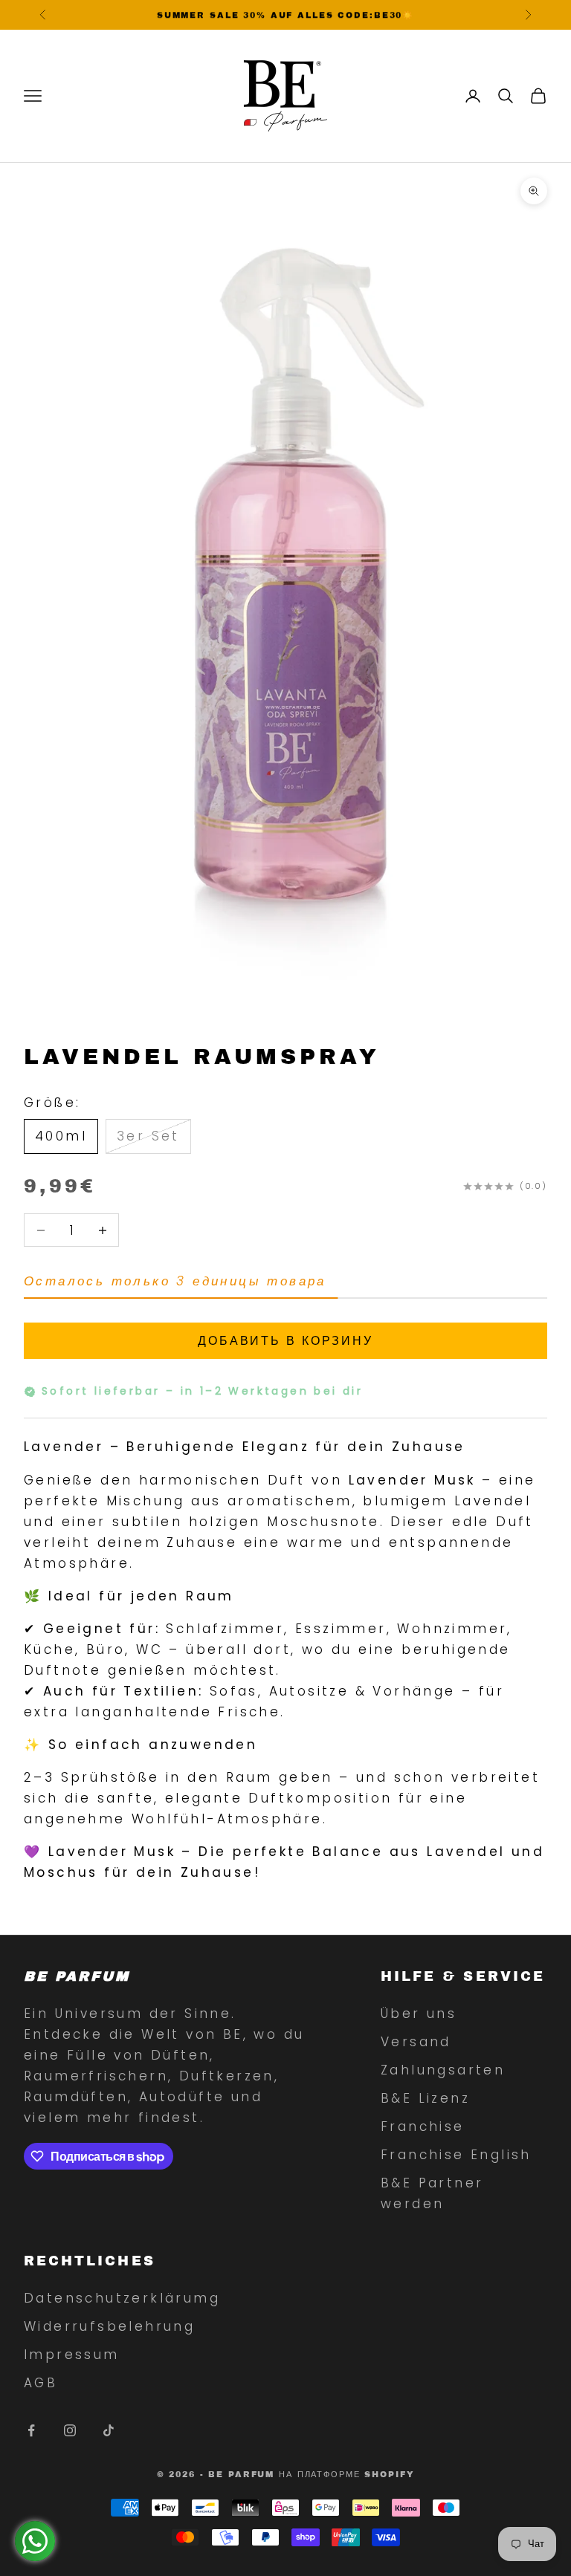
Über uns (419, 2014)
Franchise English (456, 2155)
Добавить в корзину (285, 1341)
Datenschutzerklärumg (122, 2298)
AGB (41, 2383)
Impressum (72, 2355)
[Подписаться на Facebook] (31, 2430)
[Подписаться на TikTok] (109, 2430)
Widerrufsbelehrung (109, 2326)
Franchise (423, 2126)
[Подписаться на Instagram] (70, 2430)
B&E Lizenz (425, 2098)
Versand (416, 2042)
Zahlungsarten (443, 2070)
